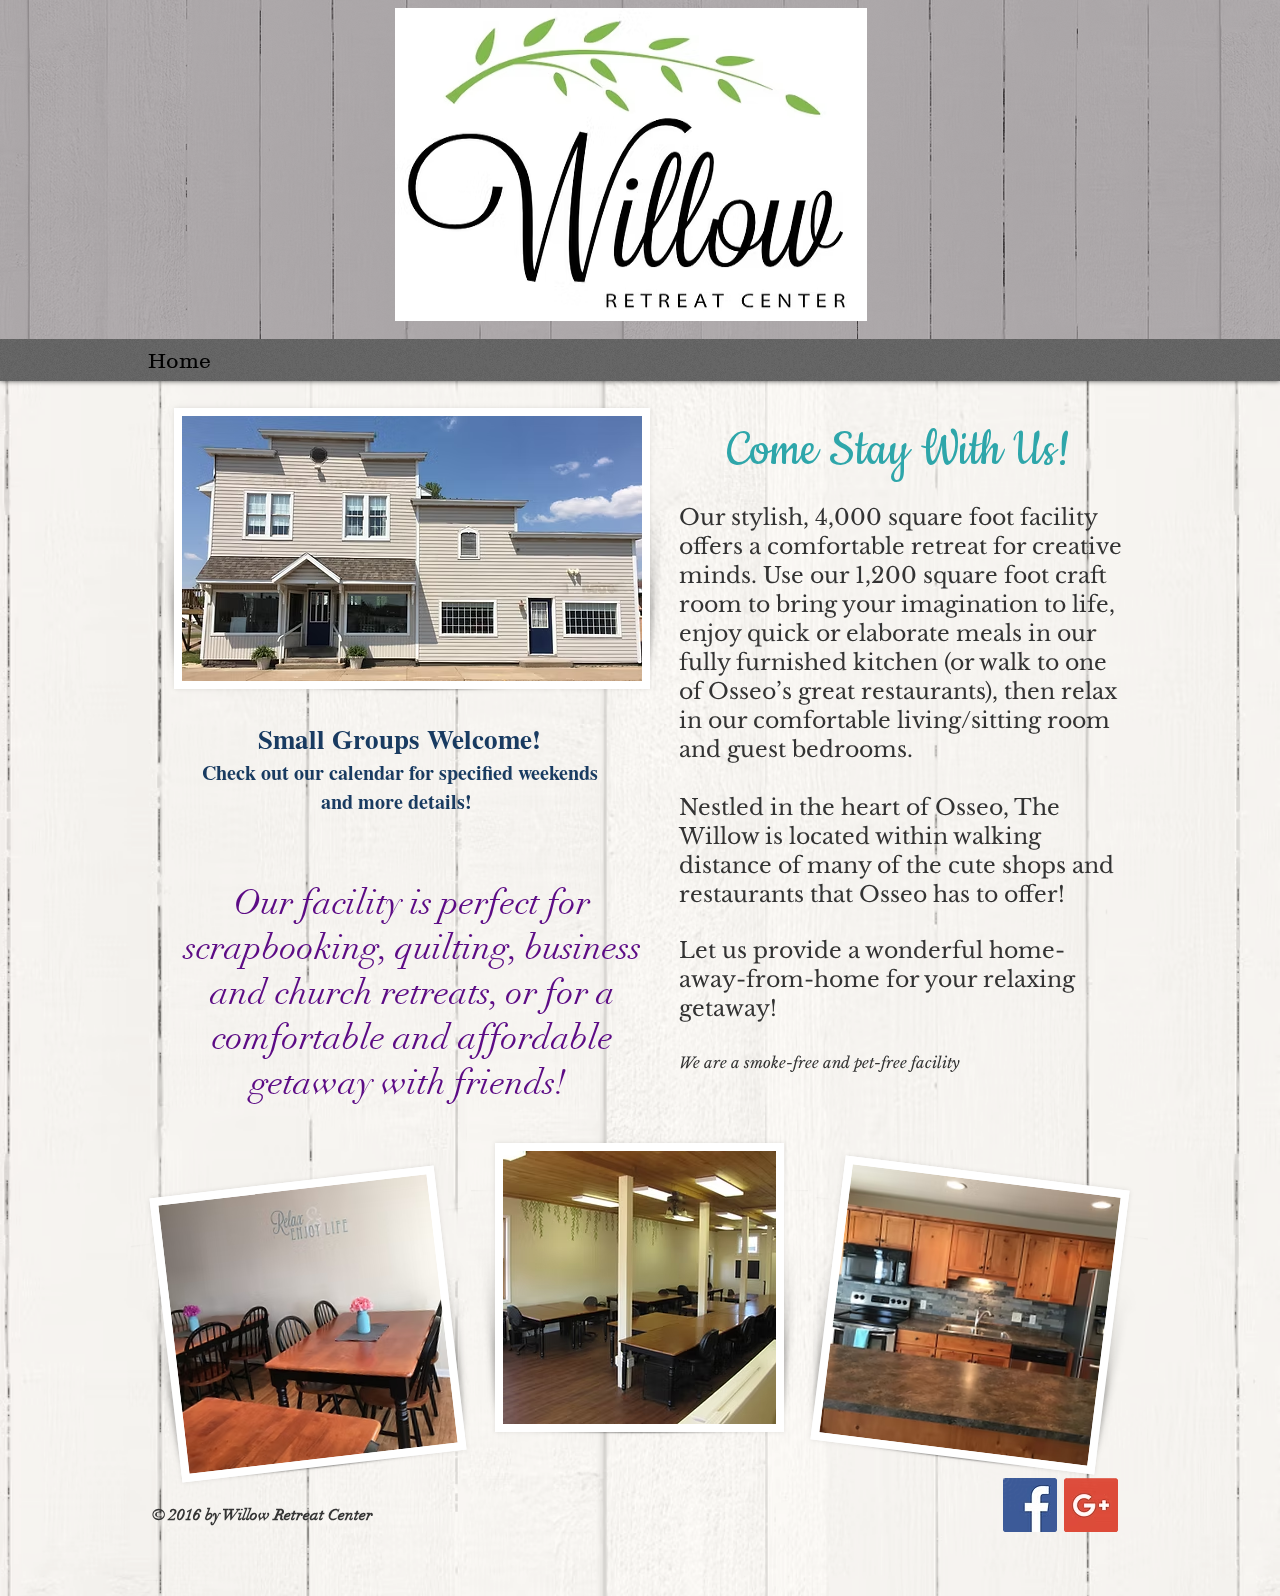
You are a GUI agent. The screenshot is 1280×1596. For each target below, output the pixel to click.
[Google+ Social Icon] (1091, 1505)
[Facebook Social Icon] (1030, 1505)
